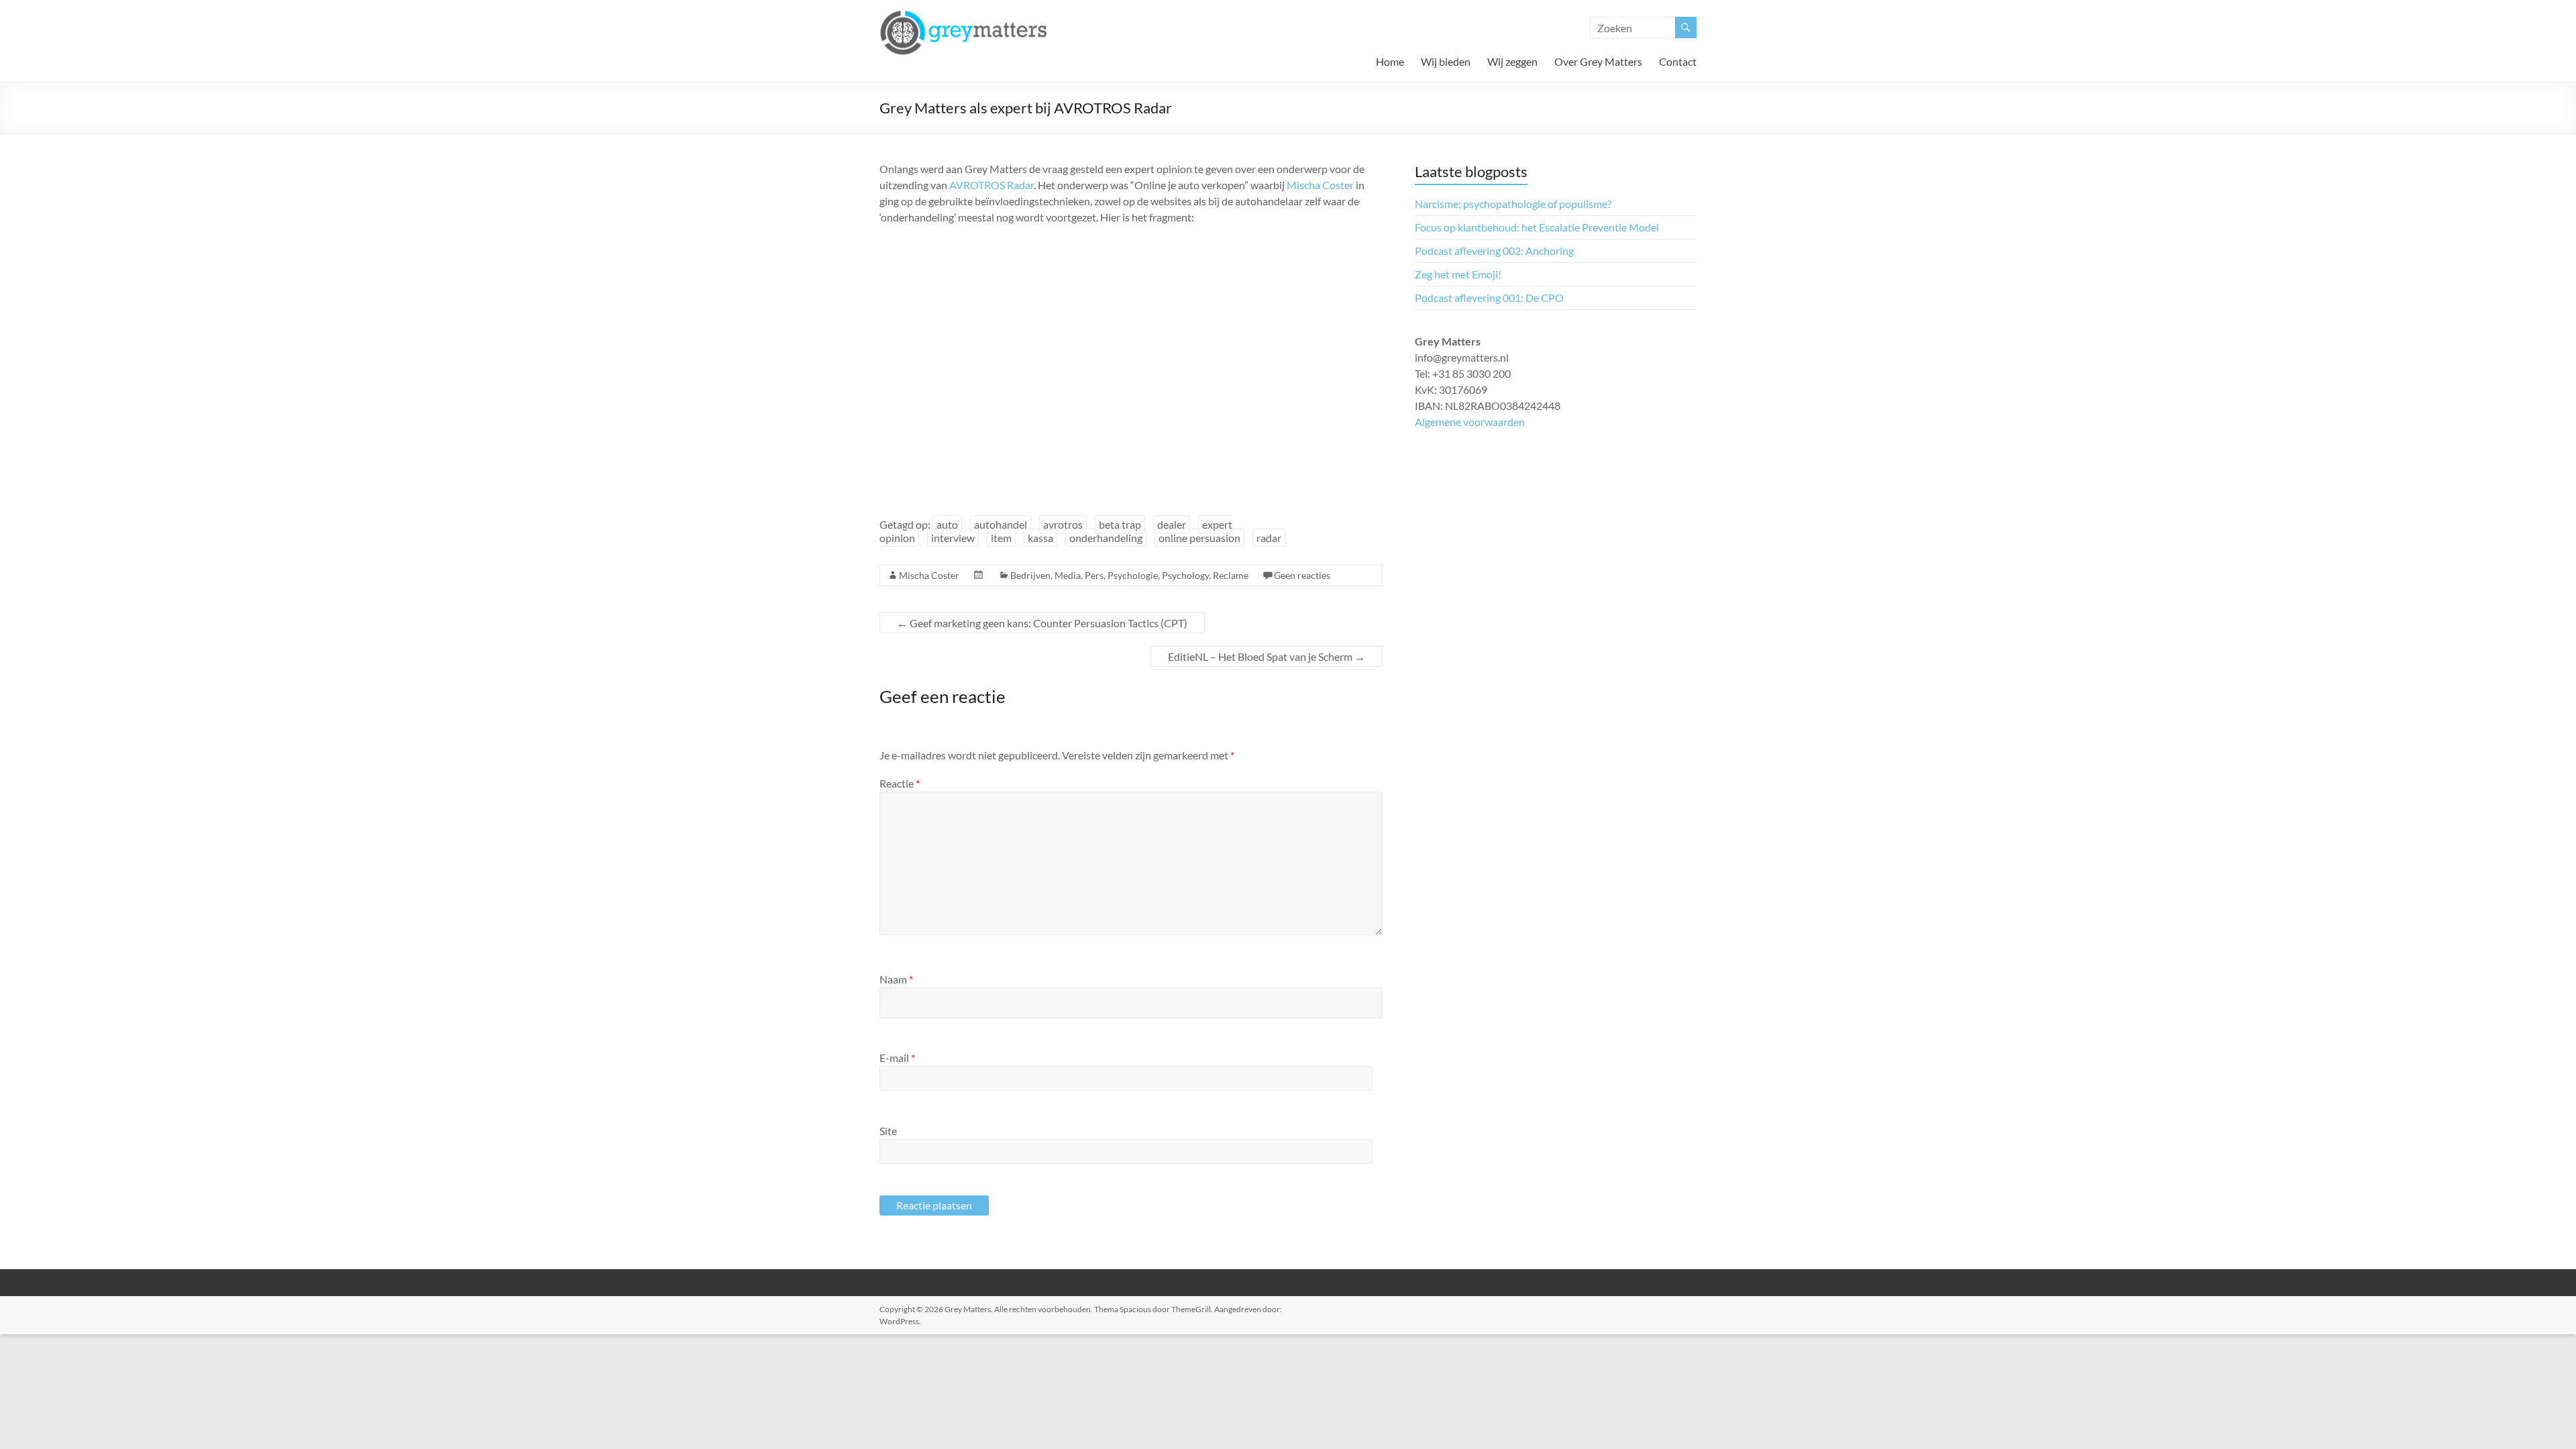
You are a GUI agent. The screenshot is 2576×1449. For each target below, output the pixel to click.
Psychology (1185, 575)
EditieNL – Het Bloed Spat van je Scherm (1267, 656)
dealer (1172, 524)
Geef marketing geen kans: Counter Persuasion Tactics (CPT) (1042, 623)
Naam (896, 979)
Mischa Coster (1320, 185)
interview (953, 538)
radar (1269, 538)
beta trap (1120, 524)
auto (947, 524)
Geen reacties (1302, 575)
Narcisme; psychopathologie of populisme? (1513, 204)
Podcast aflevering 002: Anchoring (1494, 251)
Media (1068, 575)
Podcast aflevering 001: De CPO (1489, 298)
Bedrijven (1030, 575)
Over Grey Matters (1598, 61)
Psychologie (1133, 575)
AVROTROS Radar (991, 185)
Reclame (1231, 575)
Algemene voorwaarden (1470, 422)
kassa (1040, 538)
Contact (1678, 61)
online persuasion (1199, 538)
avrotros (1063, 524)
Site (888, 1131)
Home (1390, 61)
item (1001, 538)
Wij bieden (1446, 61)
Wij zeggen (1512, 61)
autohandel (1001, 524)
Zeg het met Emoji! (1458, 274)
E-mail (897, 1058)
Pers (1094, 575)
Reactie (900, 783)
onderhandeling (1106, 538)
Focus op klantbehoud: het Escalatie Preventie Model (1537, 227)
